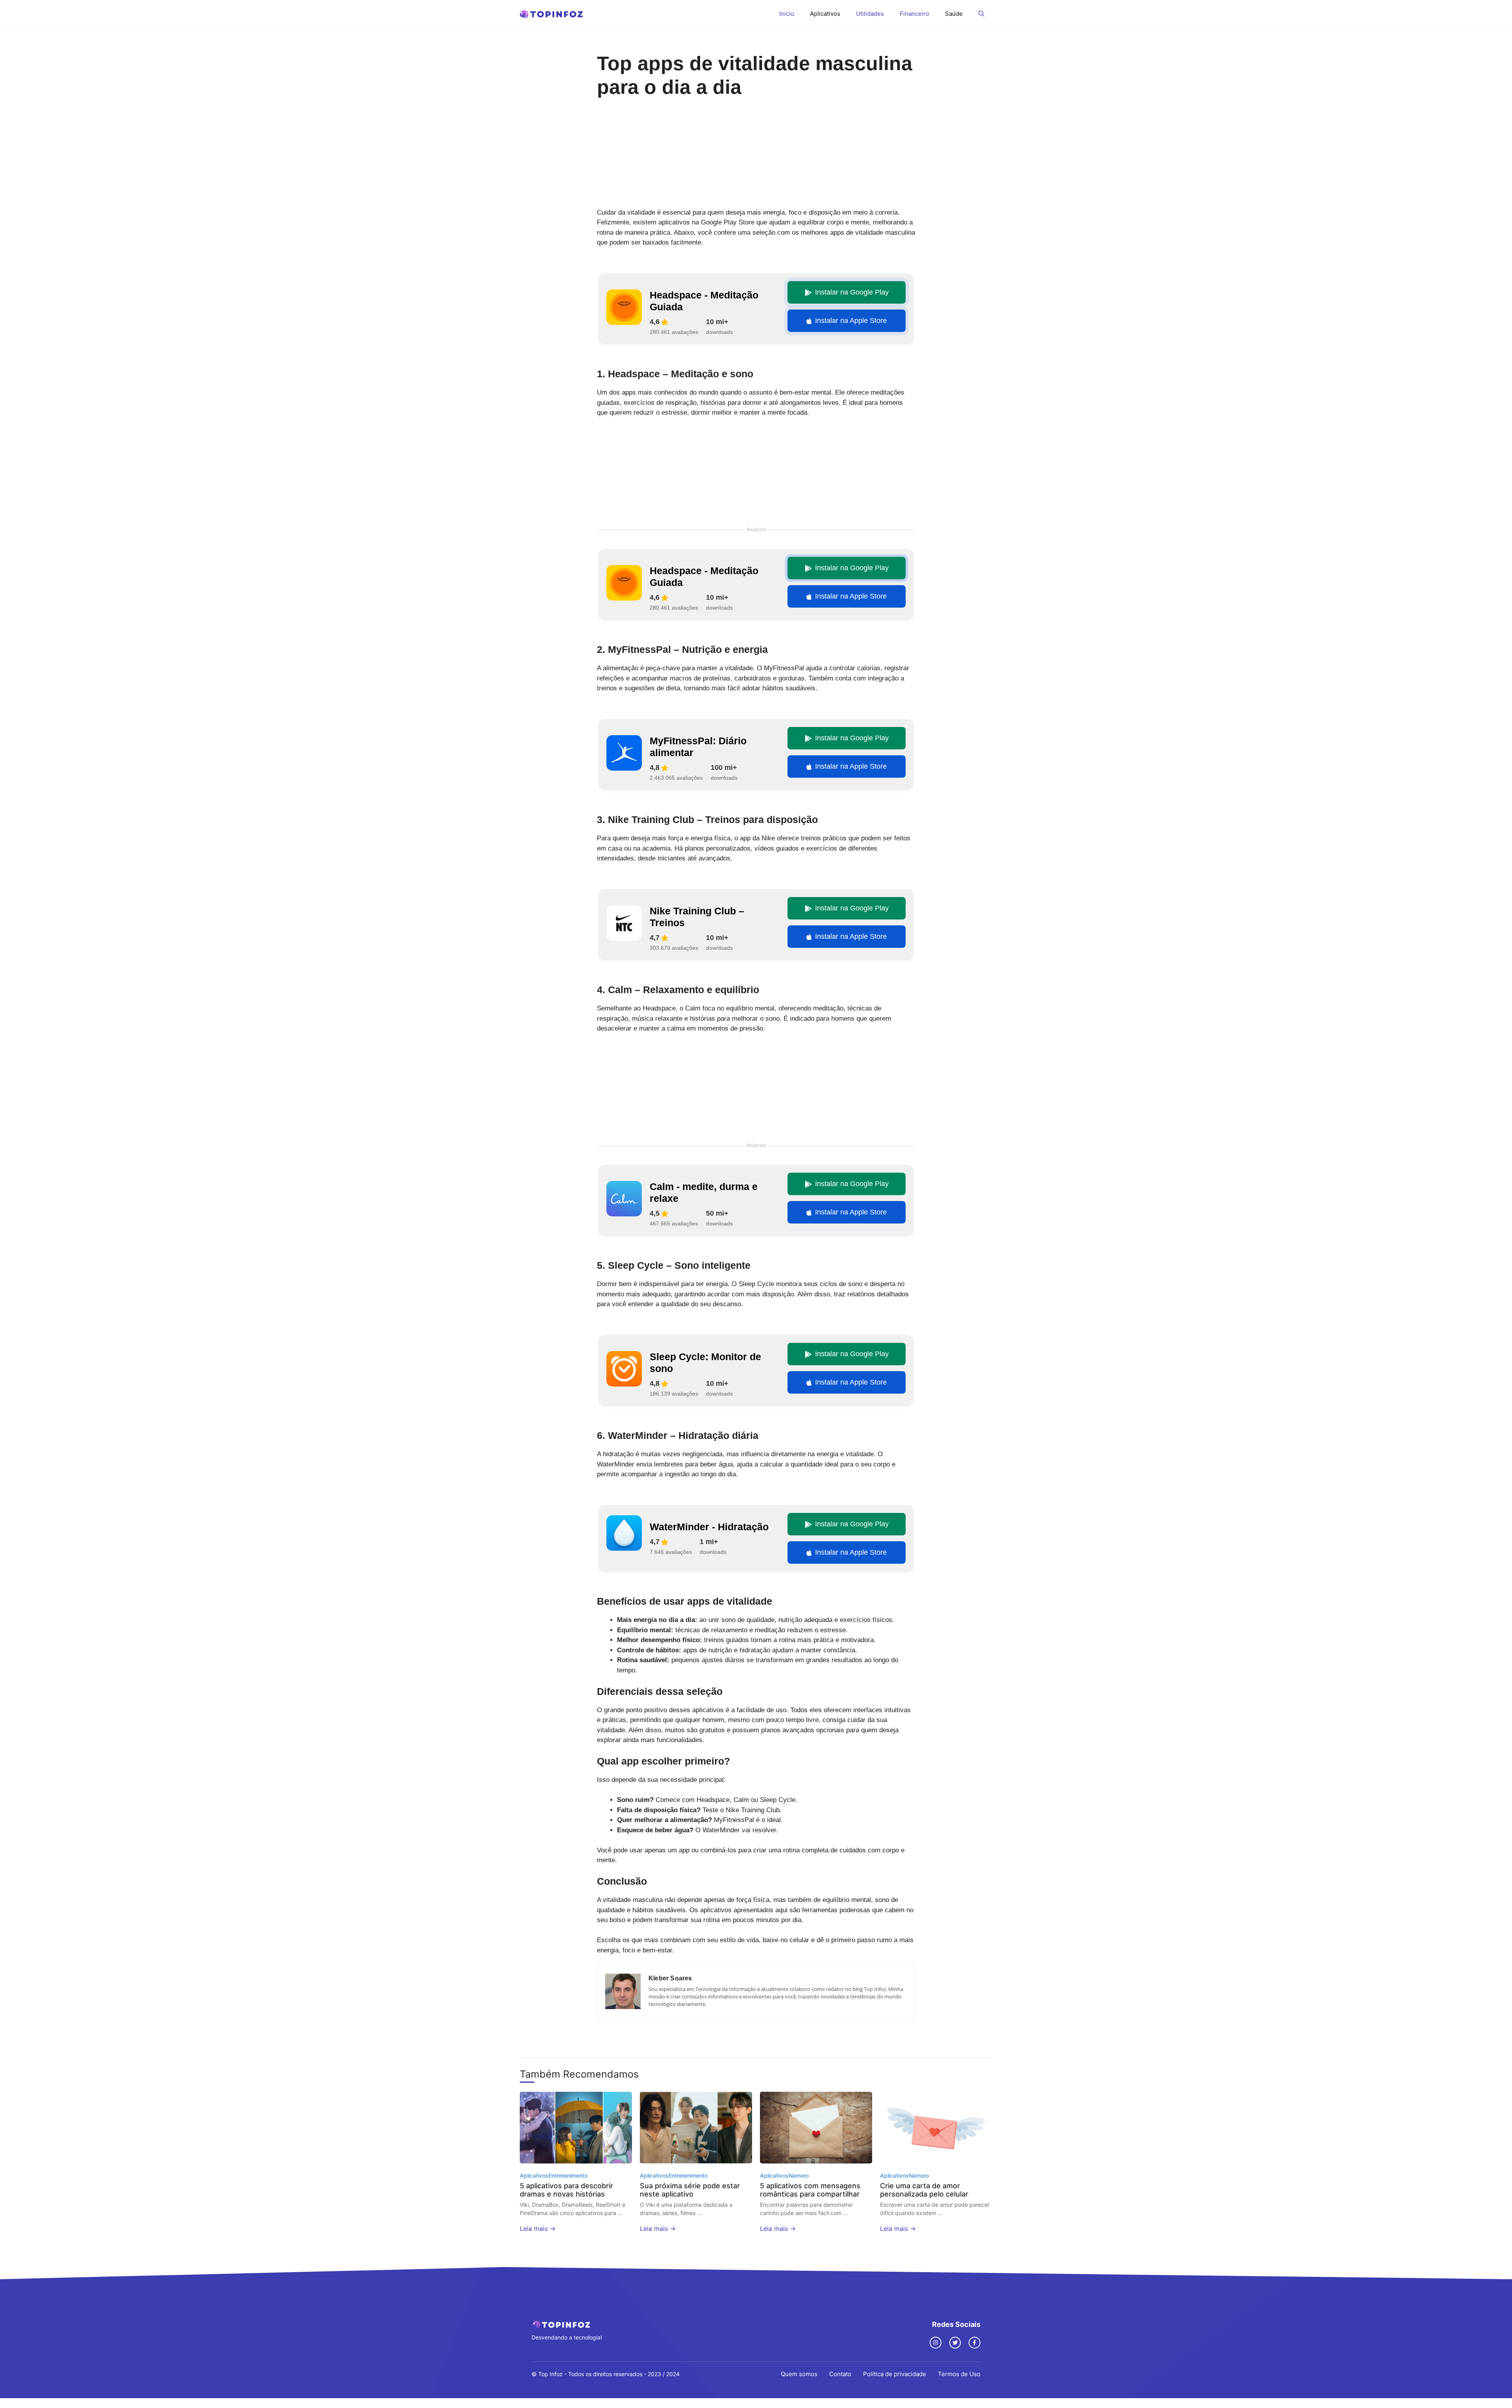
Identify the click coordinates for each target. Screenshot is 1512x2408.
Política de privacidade (895, 2374)
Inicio (787, 14)
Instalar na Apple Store (851, 321)
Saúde (954, 14)
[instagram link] (936, 2343)
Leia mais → (538, 2228)
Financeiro (914, 14)
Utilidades (870, 14)
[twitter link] (955, 2343)
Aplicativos (825, 14)
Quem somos (799, 2374)
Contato (840, 2374)
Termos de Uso (959, 2374)
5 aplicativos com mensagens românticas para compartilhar (810, 2190)
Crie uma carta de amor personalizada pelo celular (924, 2190)
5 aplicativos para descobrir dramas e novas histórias (566, 2190)
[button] (981, 14)
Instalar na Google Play (852, 292)
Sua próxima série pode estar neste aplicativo (690, 2190)
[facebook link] (975, 2343)
